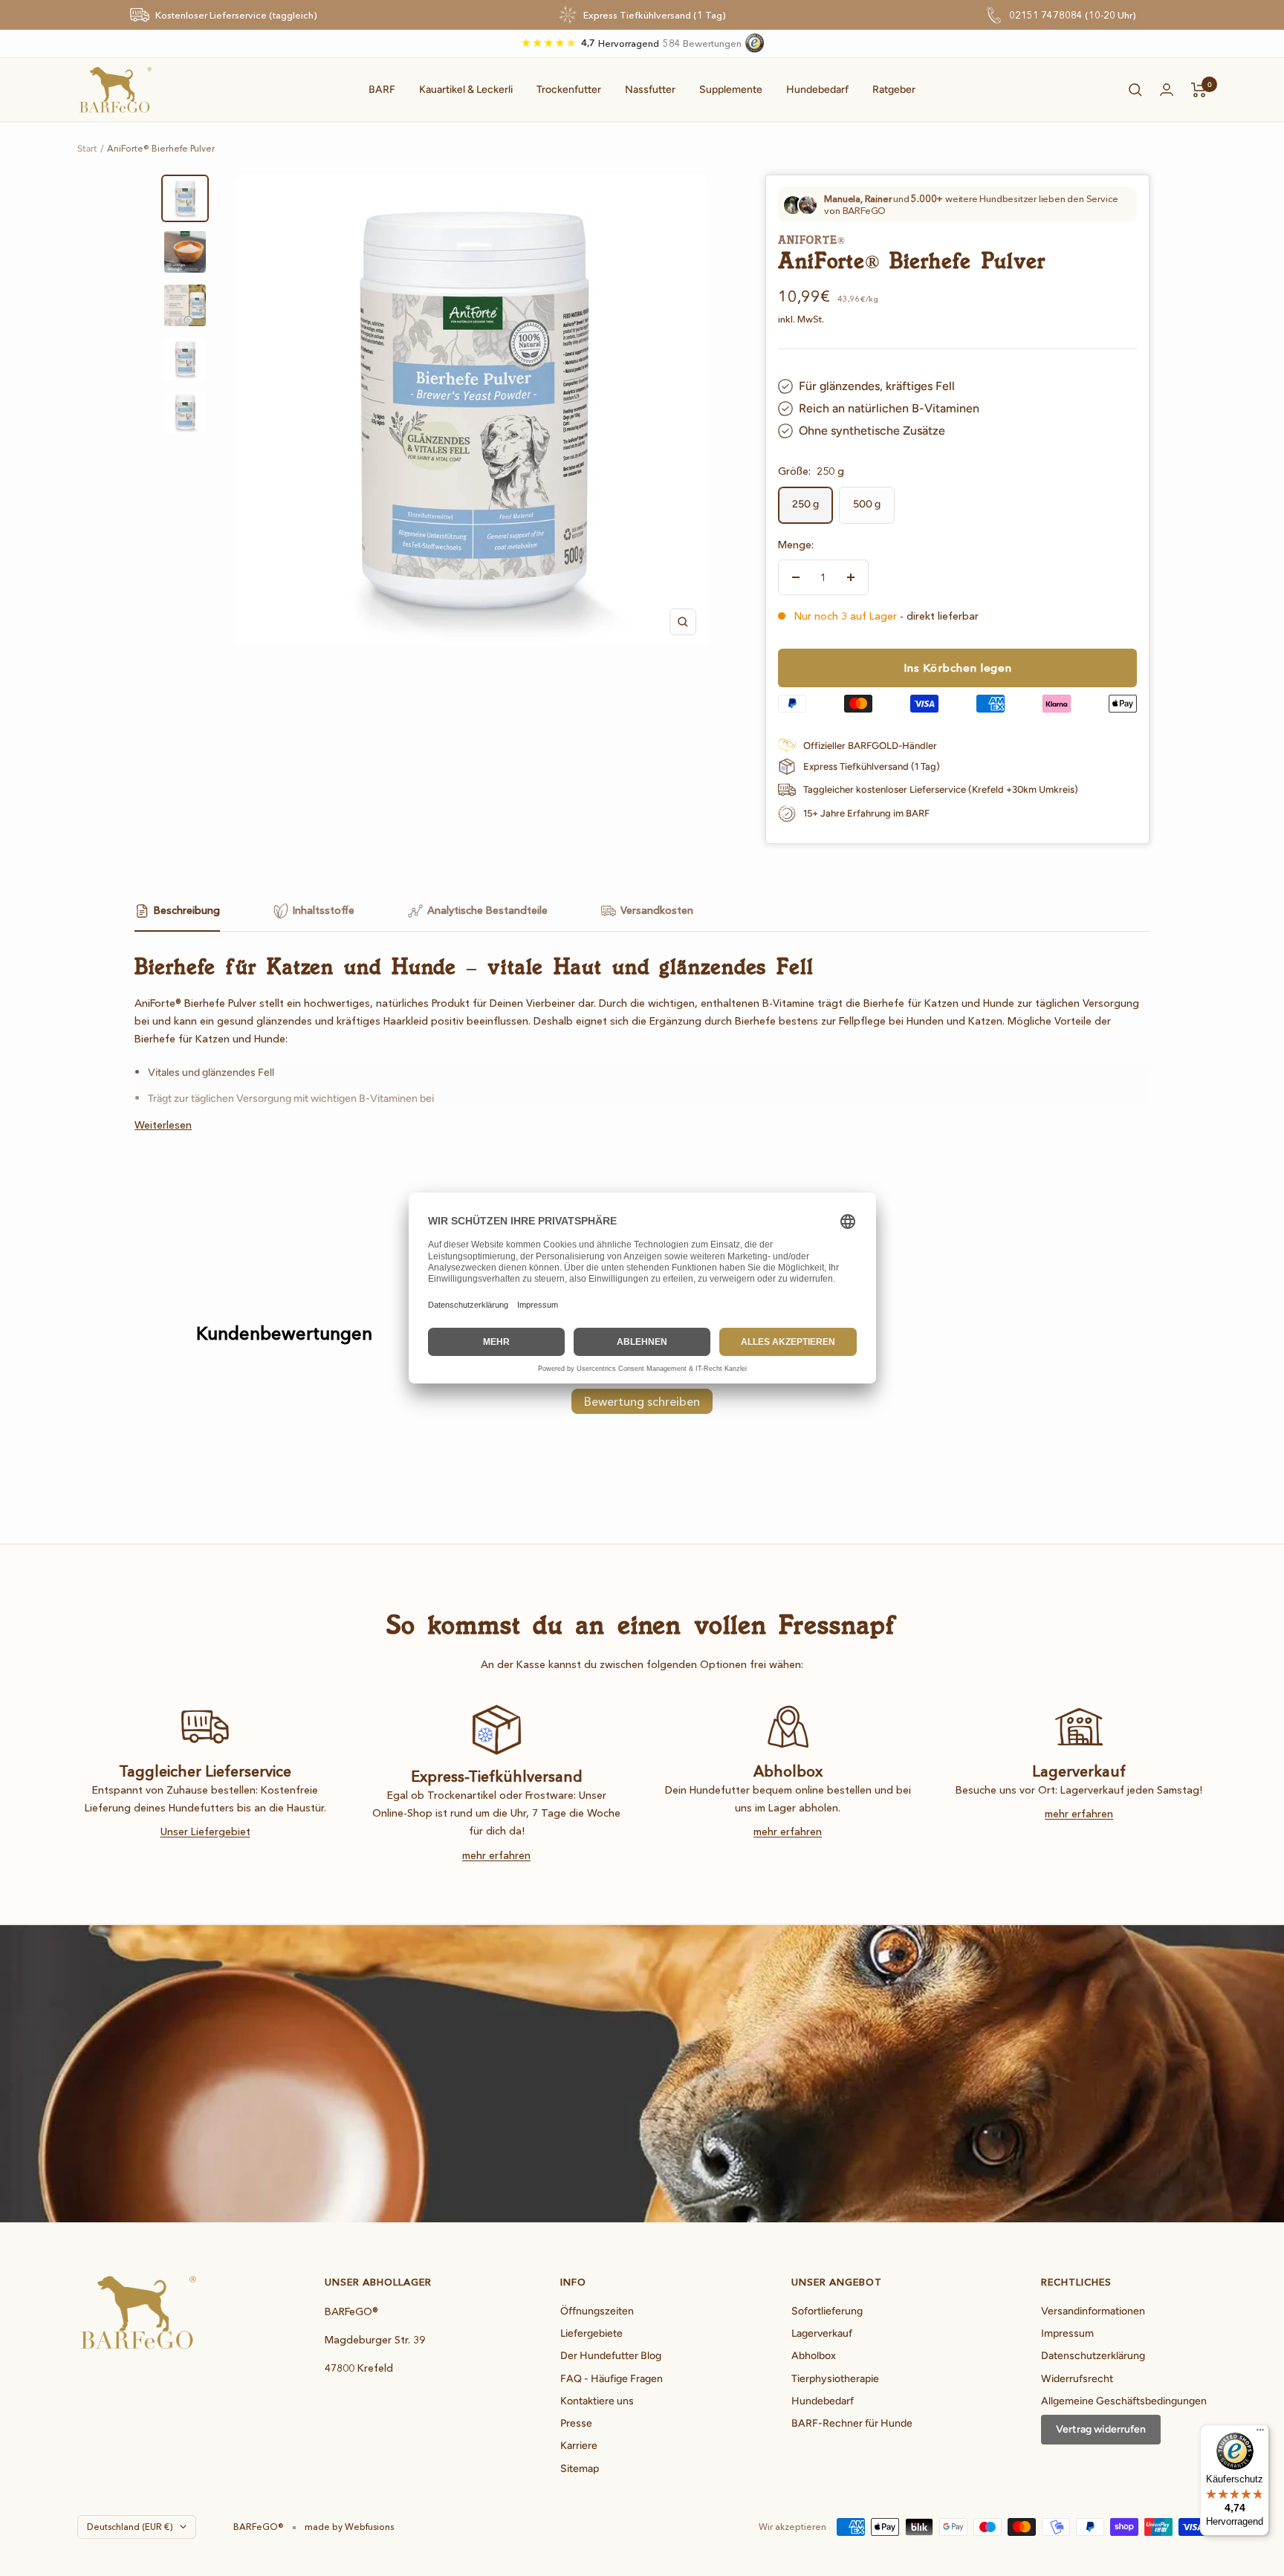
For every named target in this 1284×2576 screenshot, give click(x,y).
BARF (382, 90)
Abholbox (814, 2356)
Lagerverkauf (822, 2333)
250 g (805, 504)
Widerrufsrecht (1077, 2379)
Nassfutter (650, 90)
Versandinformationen (1093, 2311)
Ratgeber (894, 90)
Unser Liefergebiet (205, 1832)
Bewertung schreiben (642, 1401)
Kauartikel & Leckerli (466, 90)
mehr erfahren (496, 1855)
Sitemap (580, 2469)
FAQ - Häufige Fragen (612, 2379)
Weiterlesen (163, 1125)
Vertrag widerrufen (1101, 2429)
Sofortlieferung (827, 2311)
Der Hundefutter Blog (611, 2356)
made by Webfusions (349, 2527)
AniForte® (811, 240)
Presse (576, 2423)
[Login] (1167, 90)
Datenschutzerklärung (1093, 2356)
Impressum (1067, 2333)
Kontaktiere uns (597, 2401)
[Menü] (1260, 2433)
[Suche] (1135, 90)
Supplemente (731, 90)
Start (87, 149)
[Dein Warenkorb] (1199, 90)
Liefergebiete (591, 2333)
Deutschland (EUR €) (130, 2527)
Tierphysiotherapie (835, 2379)
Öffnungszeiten (597, 2311)
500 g (867, 504)
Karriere (579, 2446)
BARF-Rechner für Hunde (852, 2423)
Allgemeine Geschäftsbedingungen (1124, 2401)
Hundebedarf (817, 90)
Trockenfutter (569, 90)
